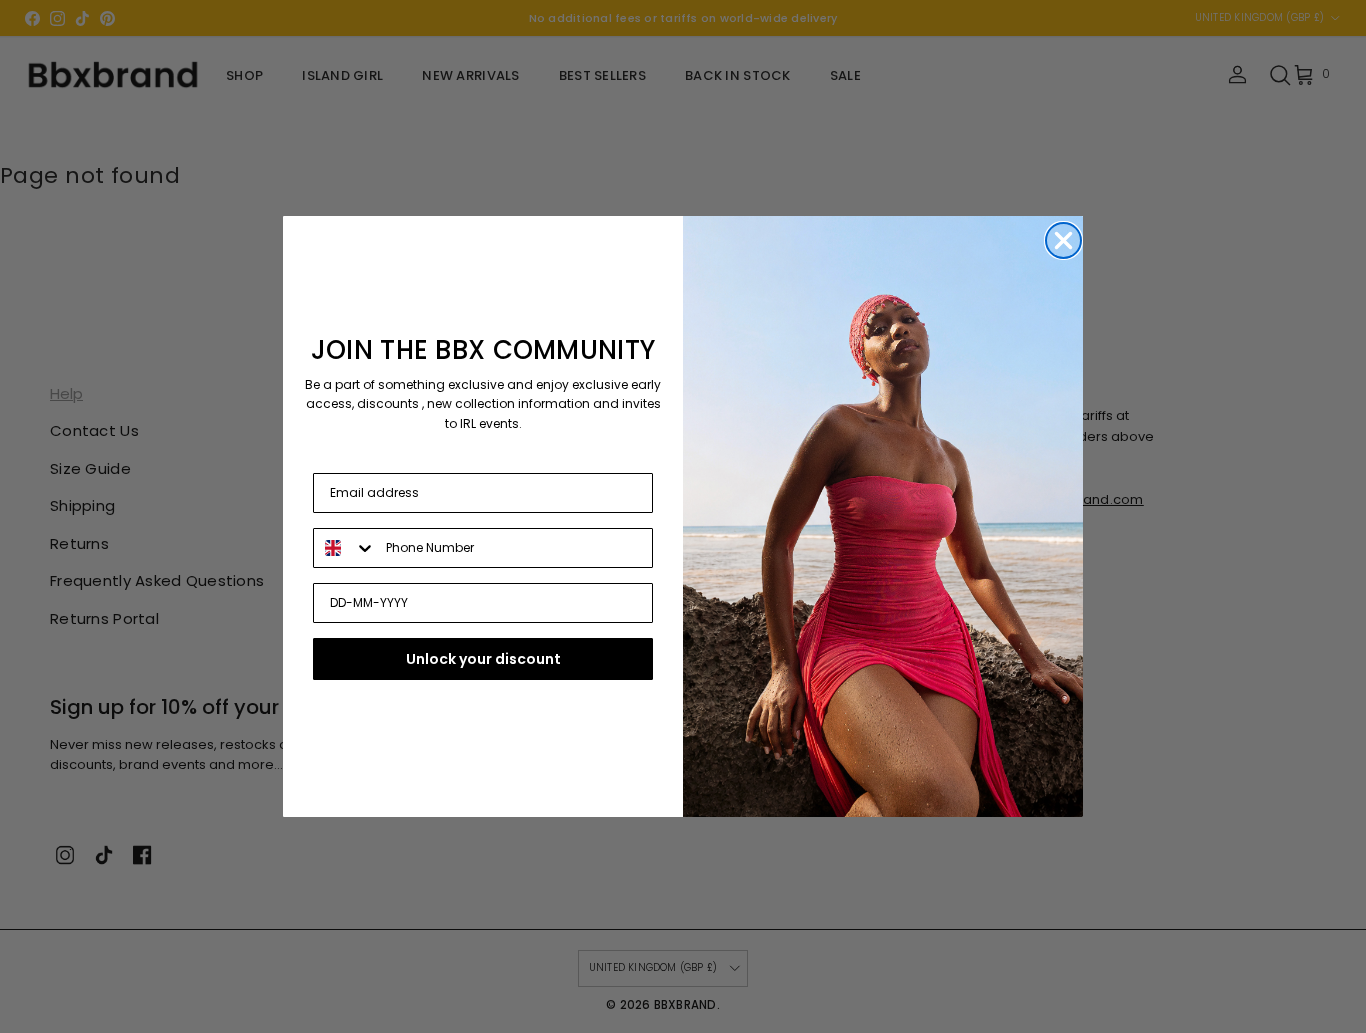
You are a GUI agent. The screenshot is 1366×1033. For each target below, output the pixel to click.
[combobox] (345, 548)
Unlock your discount (483, 659)
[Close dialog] (1063, 240)
